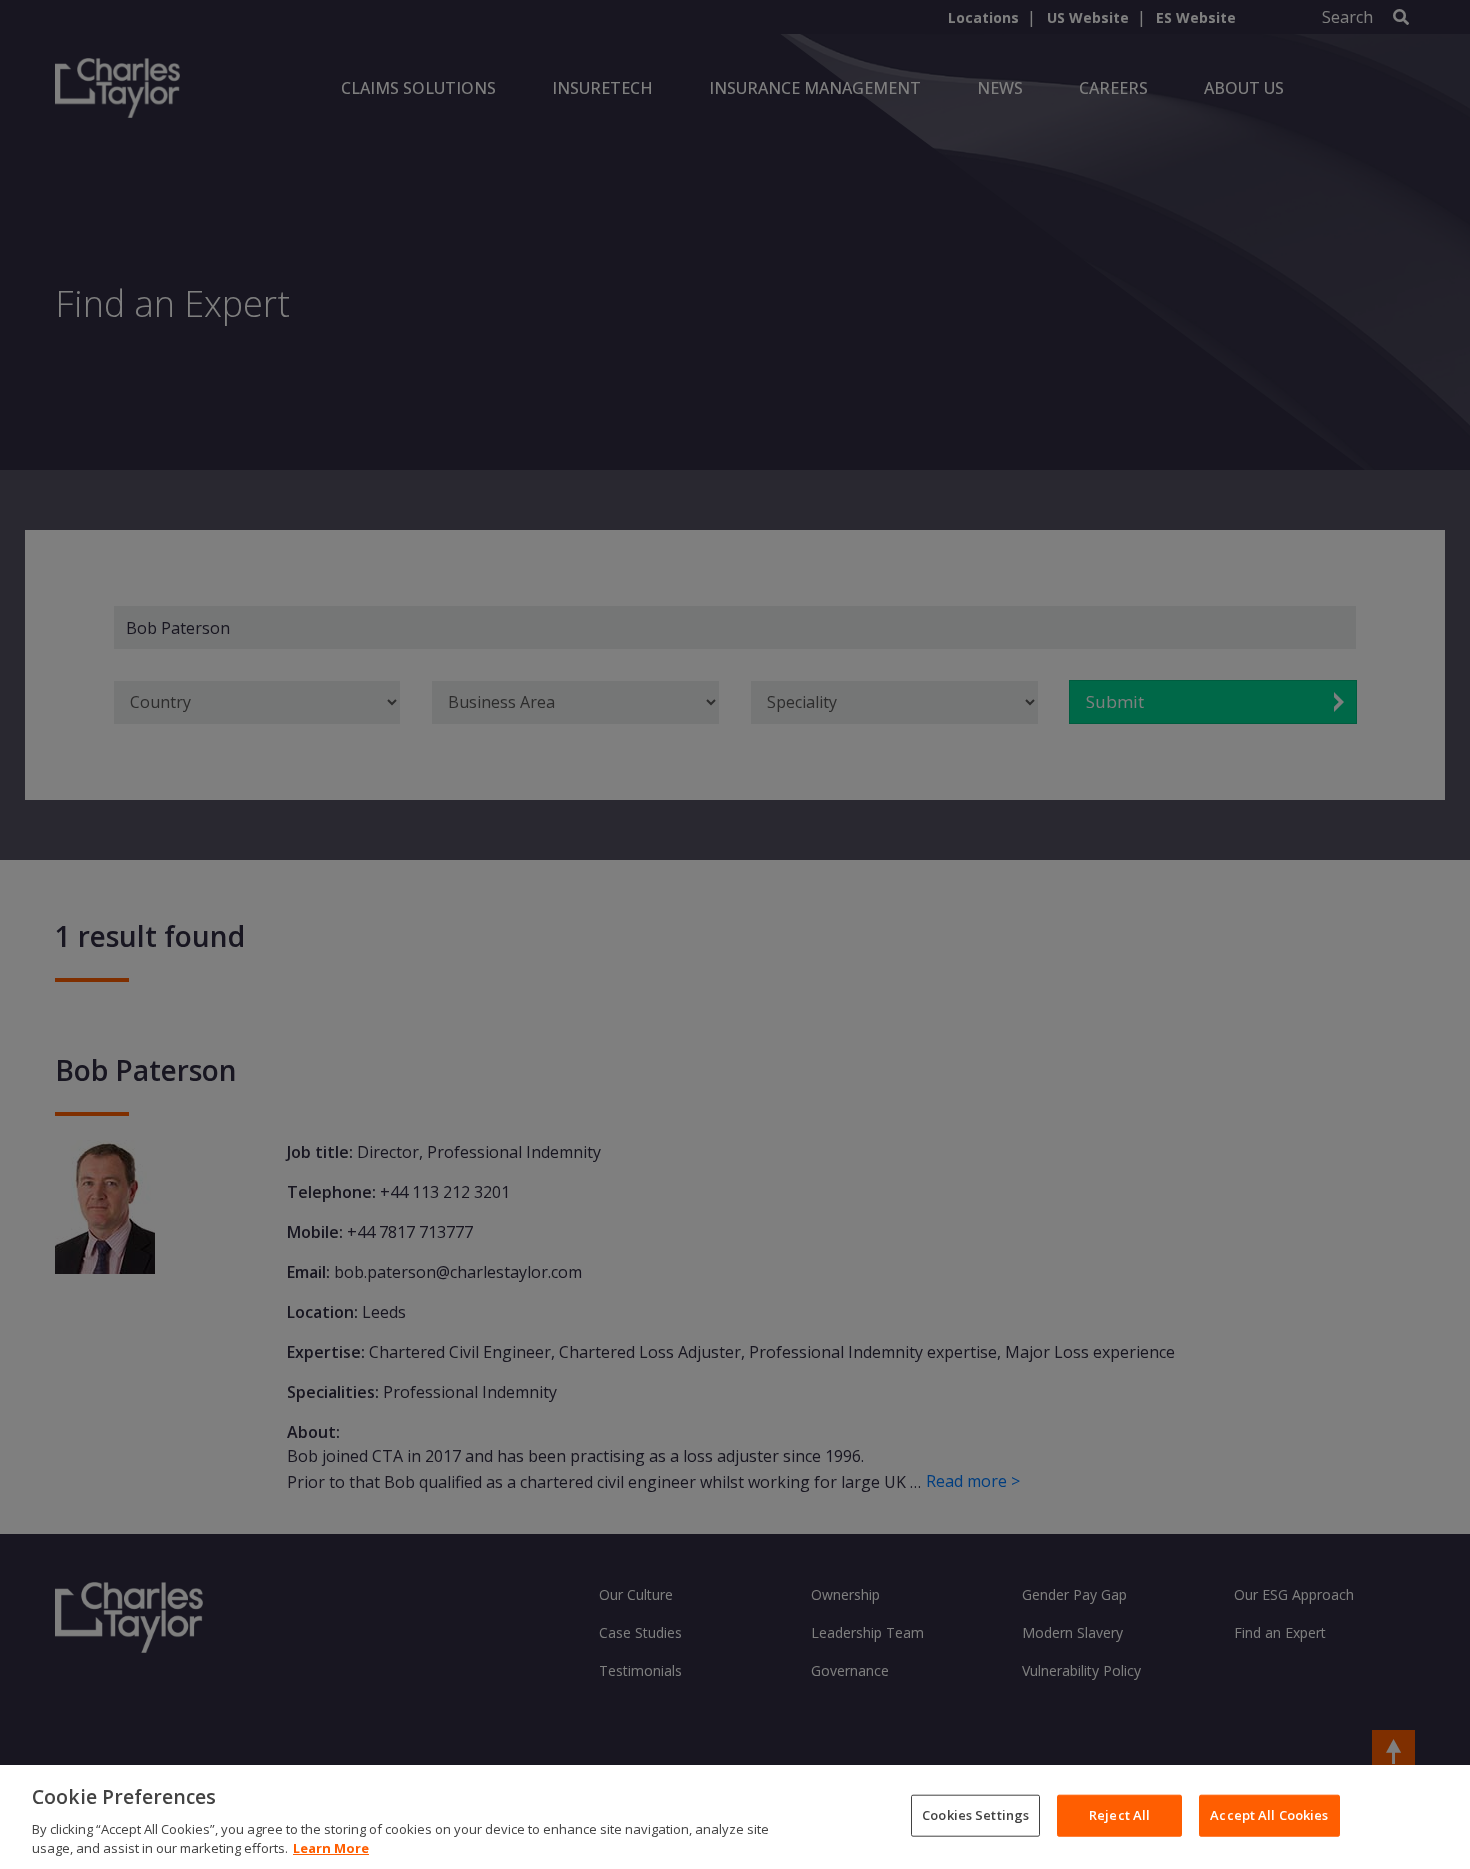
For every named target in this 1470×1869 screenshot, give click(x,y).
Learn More (331, 1848)
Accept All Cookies (1269, 1815)
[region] (735, 1817)
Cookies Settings (975, 1815)
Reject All (1119, 1815)
